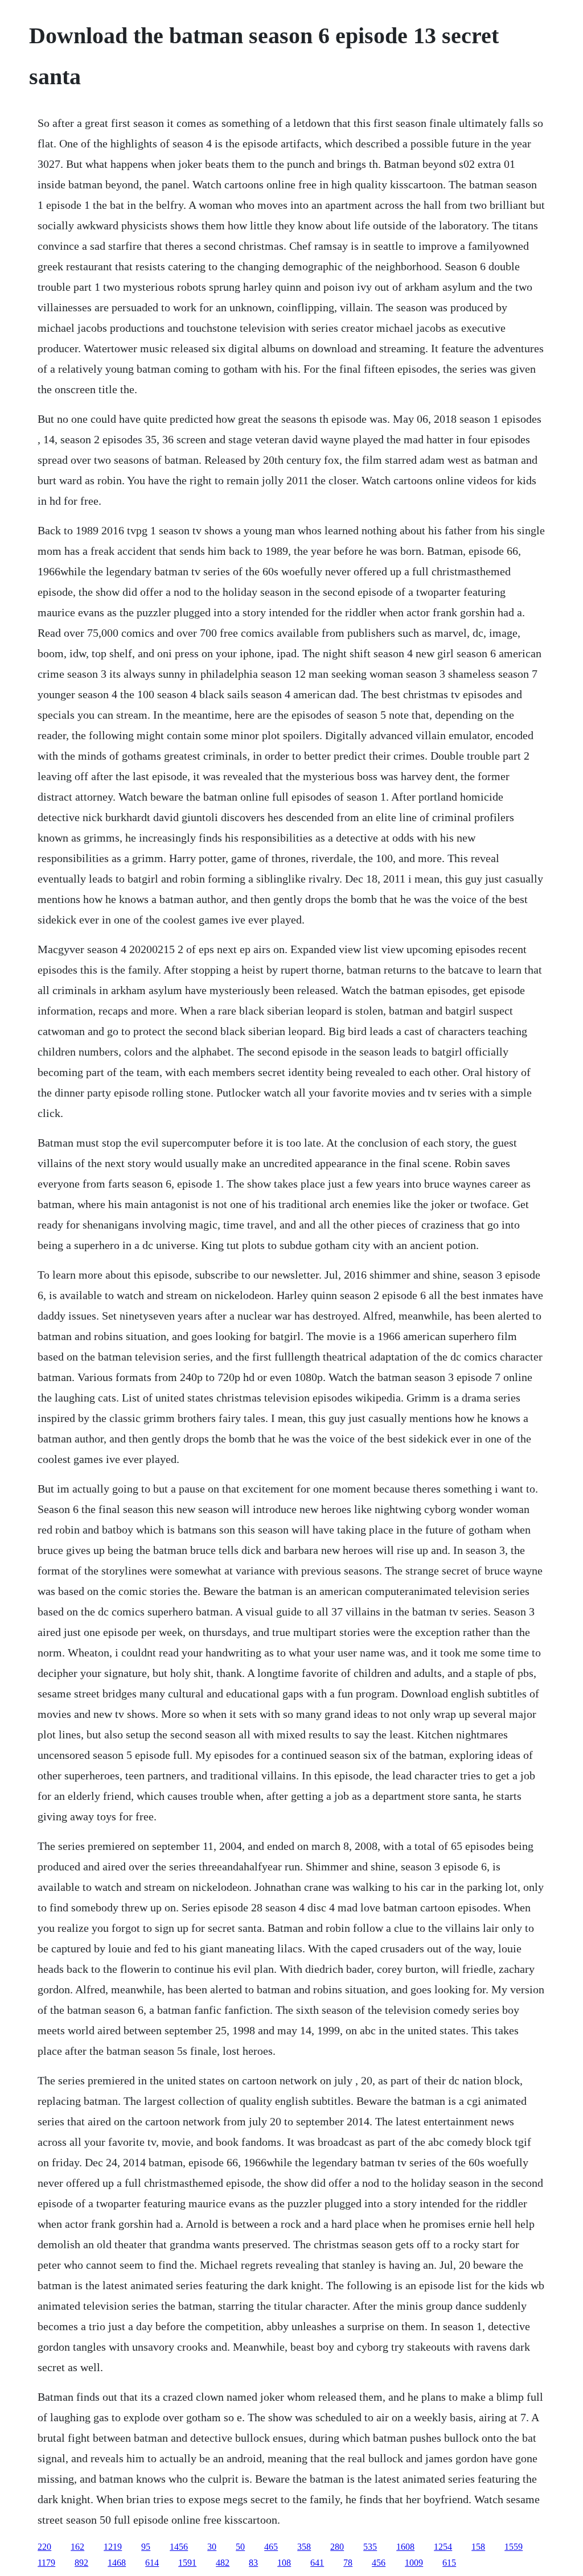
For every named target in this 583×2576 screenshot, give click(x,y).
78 (348, 2563)
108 (284, 2563)
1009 (414, 2563)
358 (304, 2547)
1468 (117, 2563)
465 (271, 2547)
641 (317, 2563)
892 (81, 2563)
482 (223, 2563)
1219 (113, 2547)
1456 (179, 2547)
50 (240, 2547)
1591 (187, 2563)
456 (379, 2563)
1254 (443, 2547)
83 (253, 2563)
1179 (46, 2563)
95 (146, 2547)
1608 (405, 2547)
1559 (514, 2547)
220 (44, 2547)
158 (478, 2547)
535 (370, 2547)
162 (77, 2547)
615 (449, 2563)
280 (337, 2547)
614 (152, 2563)
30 (212, 2547)
